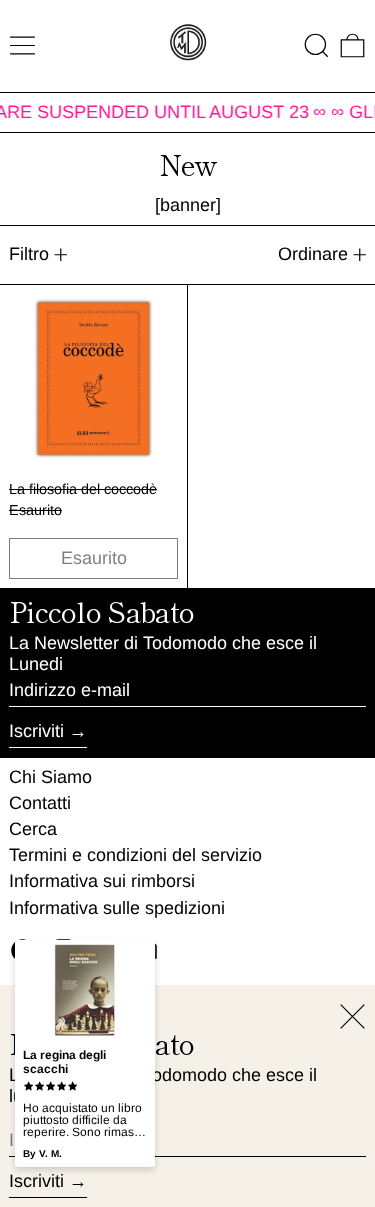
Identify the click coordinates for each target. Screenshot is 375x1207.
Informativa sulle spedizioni (117, 908)
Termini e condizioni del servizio (135, 855)
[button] (316, 45)
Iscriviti (36, 731)
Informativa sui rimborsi (102, 881)
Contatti (40, 803)
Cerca (33, 829)
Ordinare (313, 254)
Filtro (29, 254)
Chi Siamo (50, 777)
